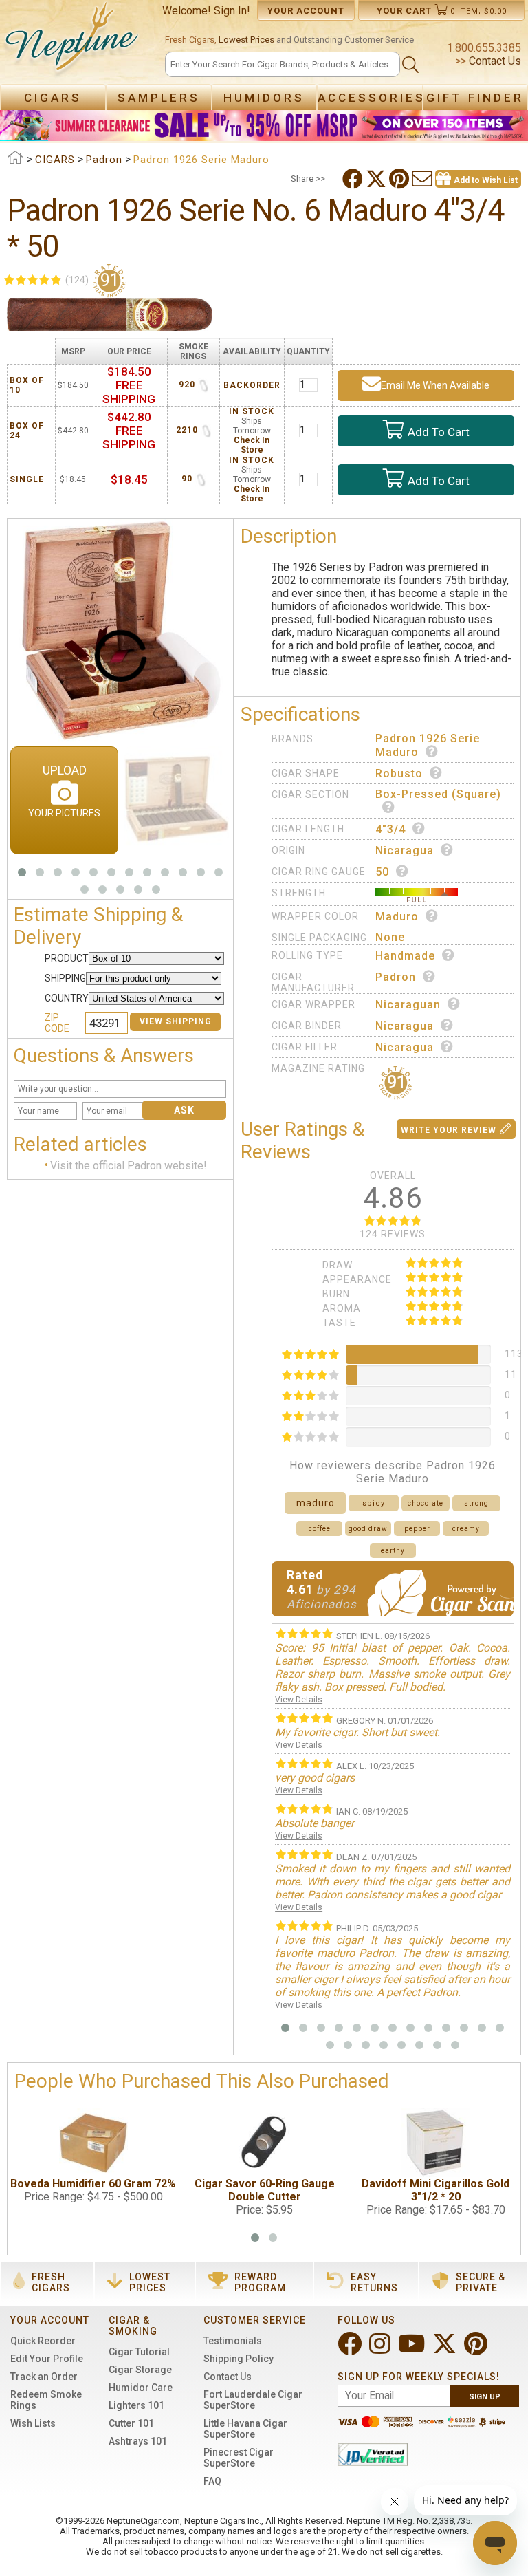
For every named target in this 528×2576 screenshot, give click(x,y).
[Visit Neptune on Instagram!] (381, 2349)
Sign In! (232, 11)
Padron (396, 977)
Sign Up (485, 2397)
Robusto (399, 773)
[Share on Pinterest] (400, 179)
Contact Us (494, 61)
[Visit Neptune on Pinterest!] (477, 2349)
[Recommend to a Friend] (423, 179)
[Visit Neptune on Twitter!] (446, 2349)
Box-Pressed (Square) (438, 794)
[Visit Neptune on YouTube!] (413, 2349)
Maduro (397, 917)
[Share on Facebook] (354, 179)
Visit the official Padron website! (129, 1166)
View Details (299, 1700)
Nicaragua (405, 851)
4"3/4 (390, 829)
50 (382, 872)
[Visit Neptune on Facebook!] (351, 2349)
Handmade (405, 956)
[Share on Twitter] (377, 179)
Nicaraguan (408, 1005)
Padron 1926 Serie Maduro (428, 745)
